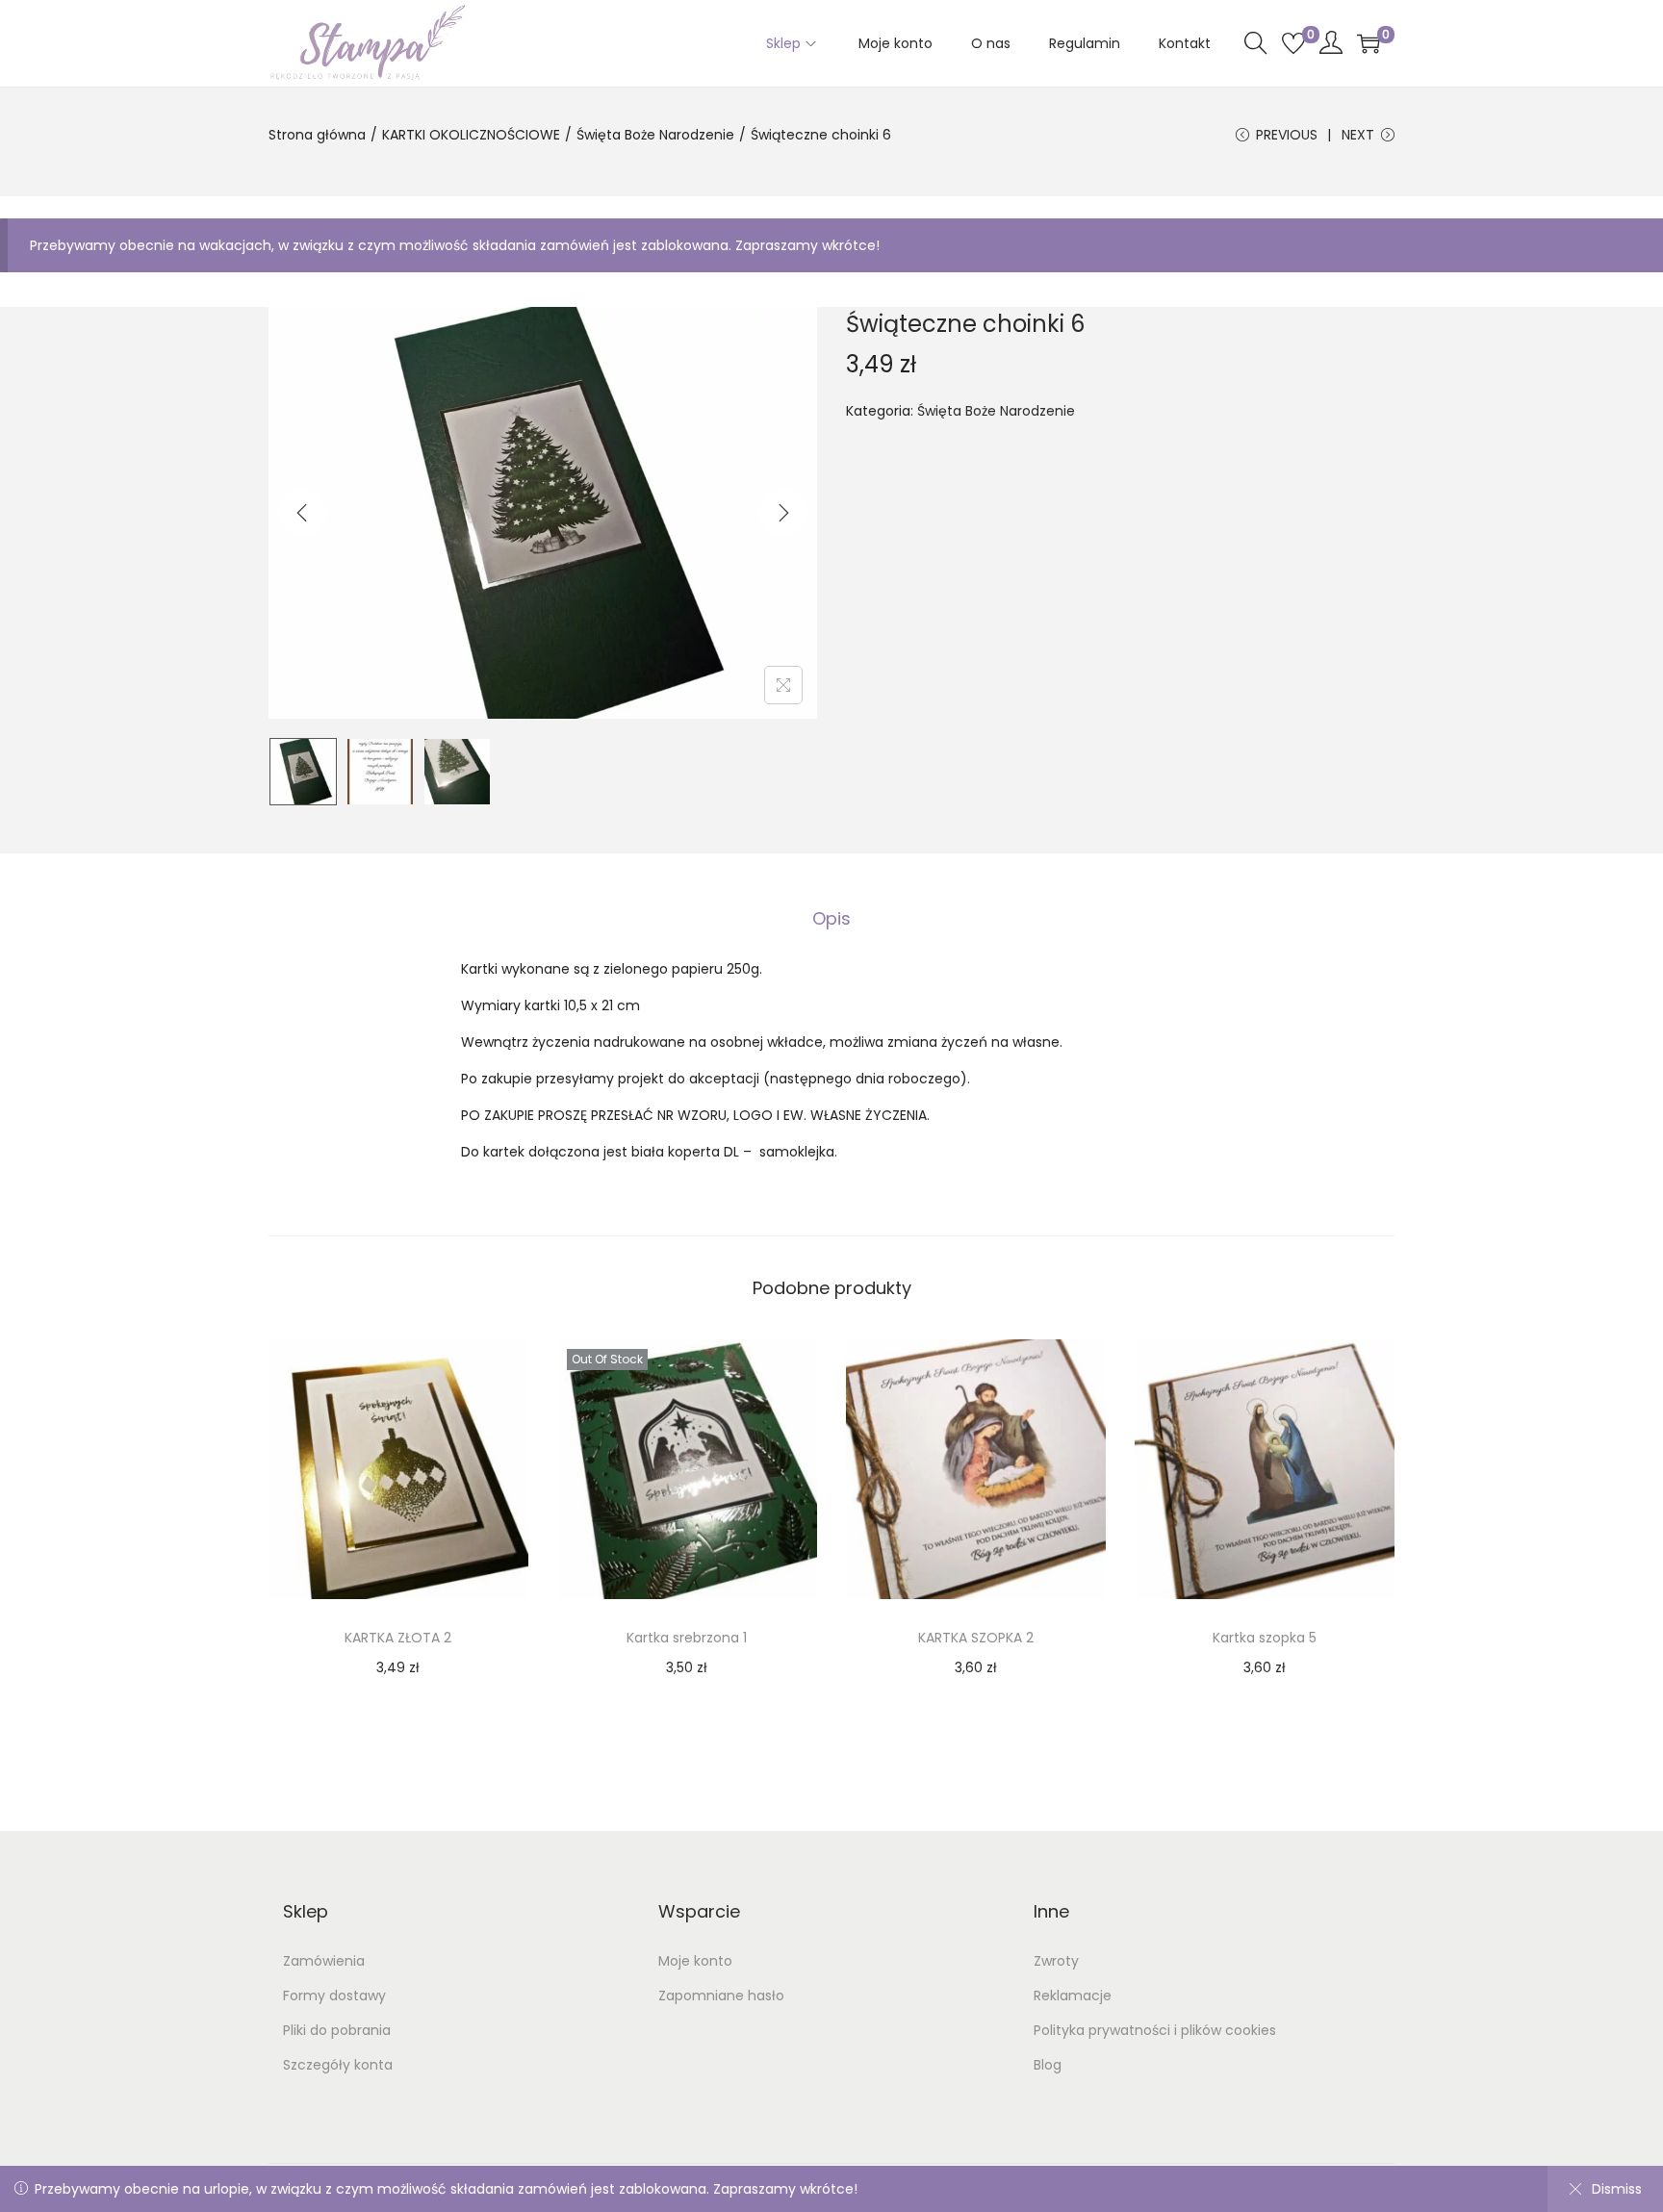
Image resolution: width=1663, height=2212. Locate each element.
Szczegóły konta (338, 2065)
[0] (1293, 43)
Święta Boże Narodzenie (655, 135)
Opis (831, 918)
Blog (1048, 2065)
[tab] (831, 919)
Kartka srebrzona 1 (687, 1638)
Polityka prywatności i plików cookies (1155, 2030)
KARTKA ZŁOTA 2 (398, 1638)
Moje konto (695, 1961)
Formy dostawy (334, 1996)
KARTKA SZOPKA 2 (976, 1638)
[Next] (783, 513)
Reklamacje (1073, 1996)
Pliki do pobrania (337, 2030)
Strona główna (317, 135)
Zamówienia (324, 1961)
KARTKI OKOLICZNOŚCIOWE (471, 135)
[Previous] (302, 513)
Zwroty (1056, 1961)
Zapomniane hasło (721, 1996)
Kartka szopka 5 (1265, 1638)
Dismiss (1617, 2189)
